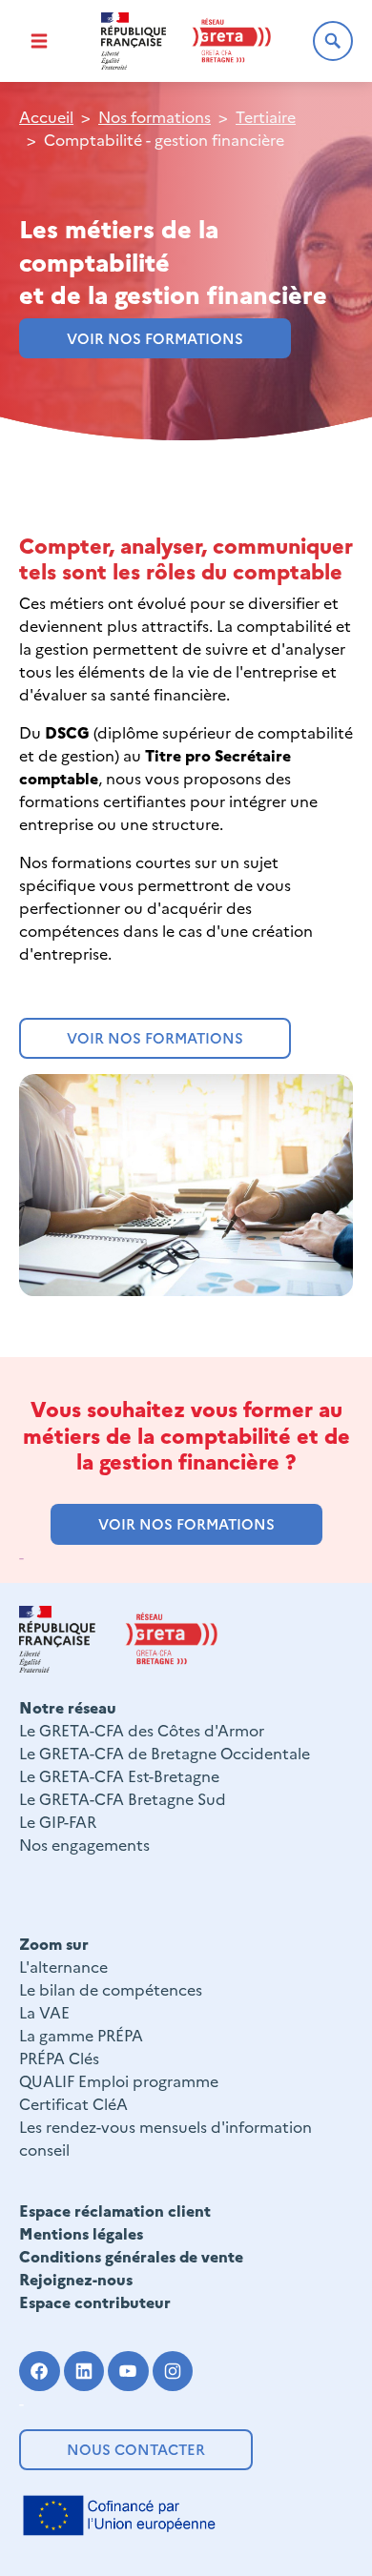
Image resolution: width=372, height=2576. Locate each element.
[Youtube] (128, 2372)
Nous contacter (136, 2449)
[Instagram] (173, 2372)
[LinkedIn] (84, 2372)
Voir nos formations (155, 338)
